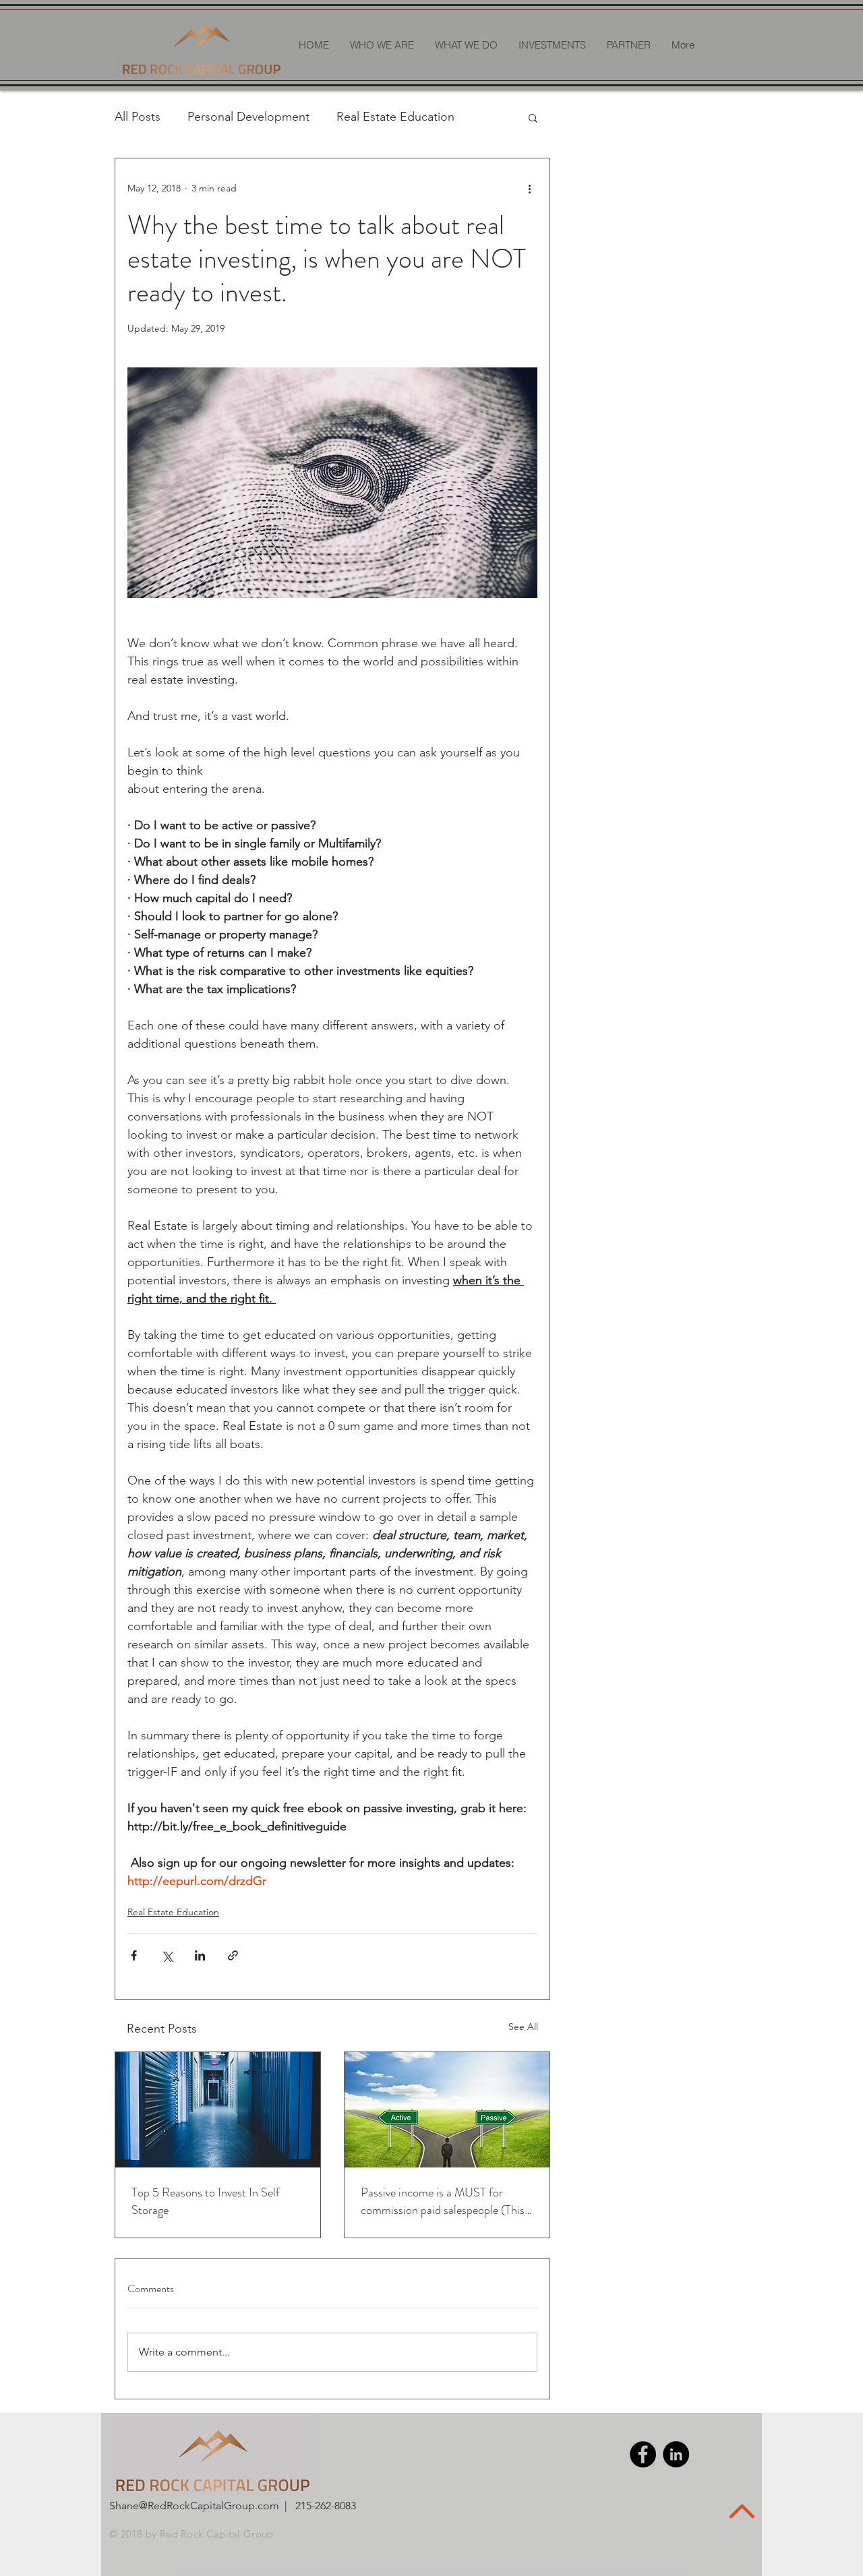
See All (523, 2027)
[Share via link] (233, 1955)
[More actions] (529, 188)
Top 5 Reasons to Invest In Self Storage (206, 2201)
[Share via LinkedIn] (200, 1955)
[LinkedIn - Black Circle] (676, 2454)
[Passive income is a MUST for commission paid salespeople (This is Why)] (447, 2110)
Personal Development (248, 117)
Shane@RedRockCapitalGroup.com (194, 2506)
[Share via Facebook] (134, 1955)
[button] (533, 117)
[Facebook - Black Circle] (643, 2454)
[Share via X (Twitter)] (167, 1955)
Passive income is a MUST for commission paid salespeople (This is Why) (443, 2201)
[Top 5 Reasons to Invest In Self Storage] (218, 2110)
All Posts (138, 117)
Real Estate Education (395, 117)
